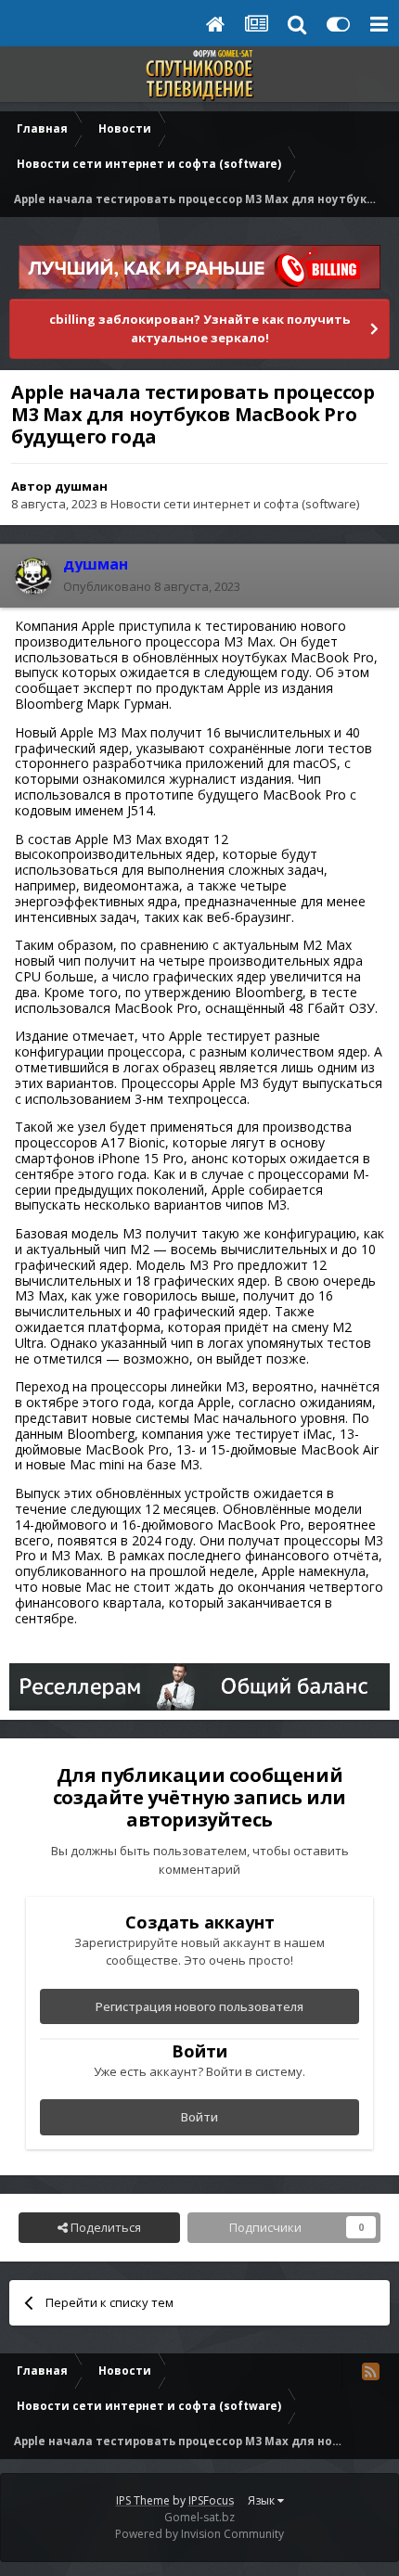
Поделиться (104, 2227)
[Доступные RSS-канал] (370, 2371)
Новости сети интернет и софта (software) (235, 504)
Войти (199, 2117)
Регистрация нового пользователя (199, 2006)
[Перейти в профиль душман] (33, 576)
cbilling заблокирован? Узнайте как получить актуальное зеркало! (199, 328)
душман (81, 486)
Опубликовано (152, 586)
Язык (263, 2500)
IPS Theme (143, 2500)
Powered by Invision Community (199, 2534)
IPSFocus (211, 2500)
